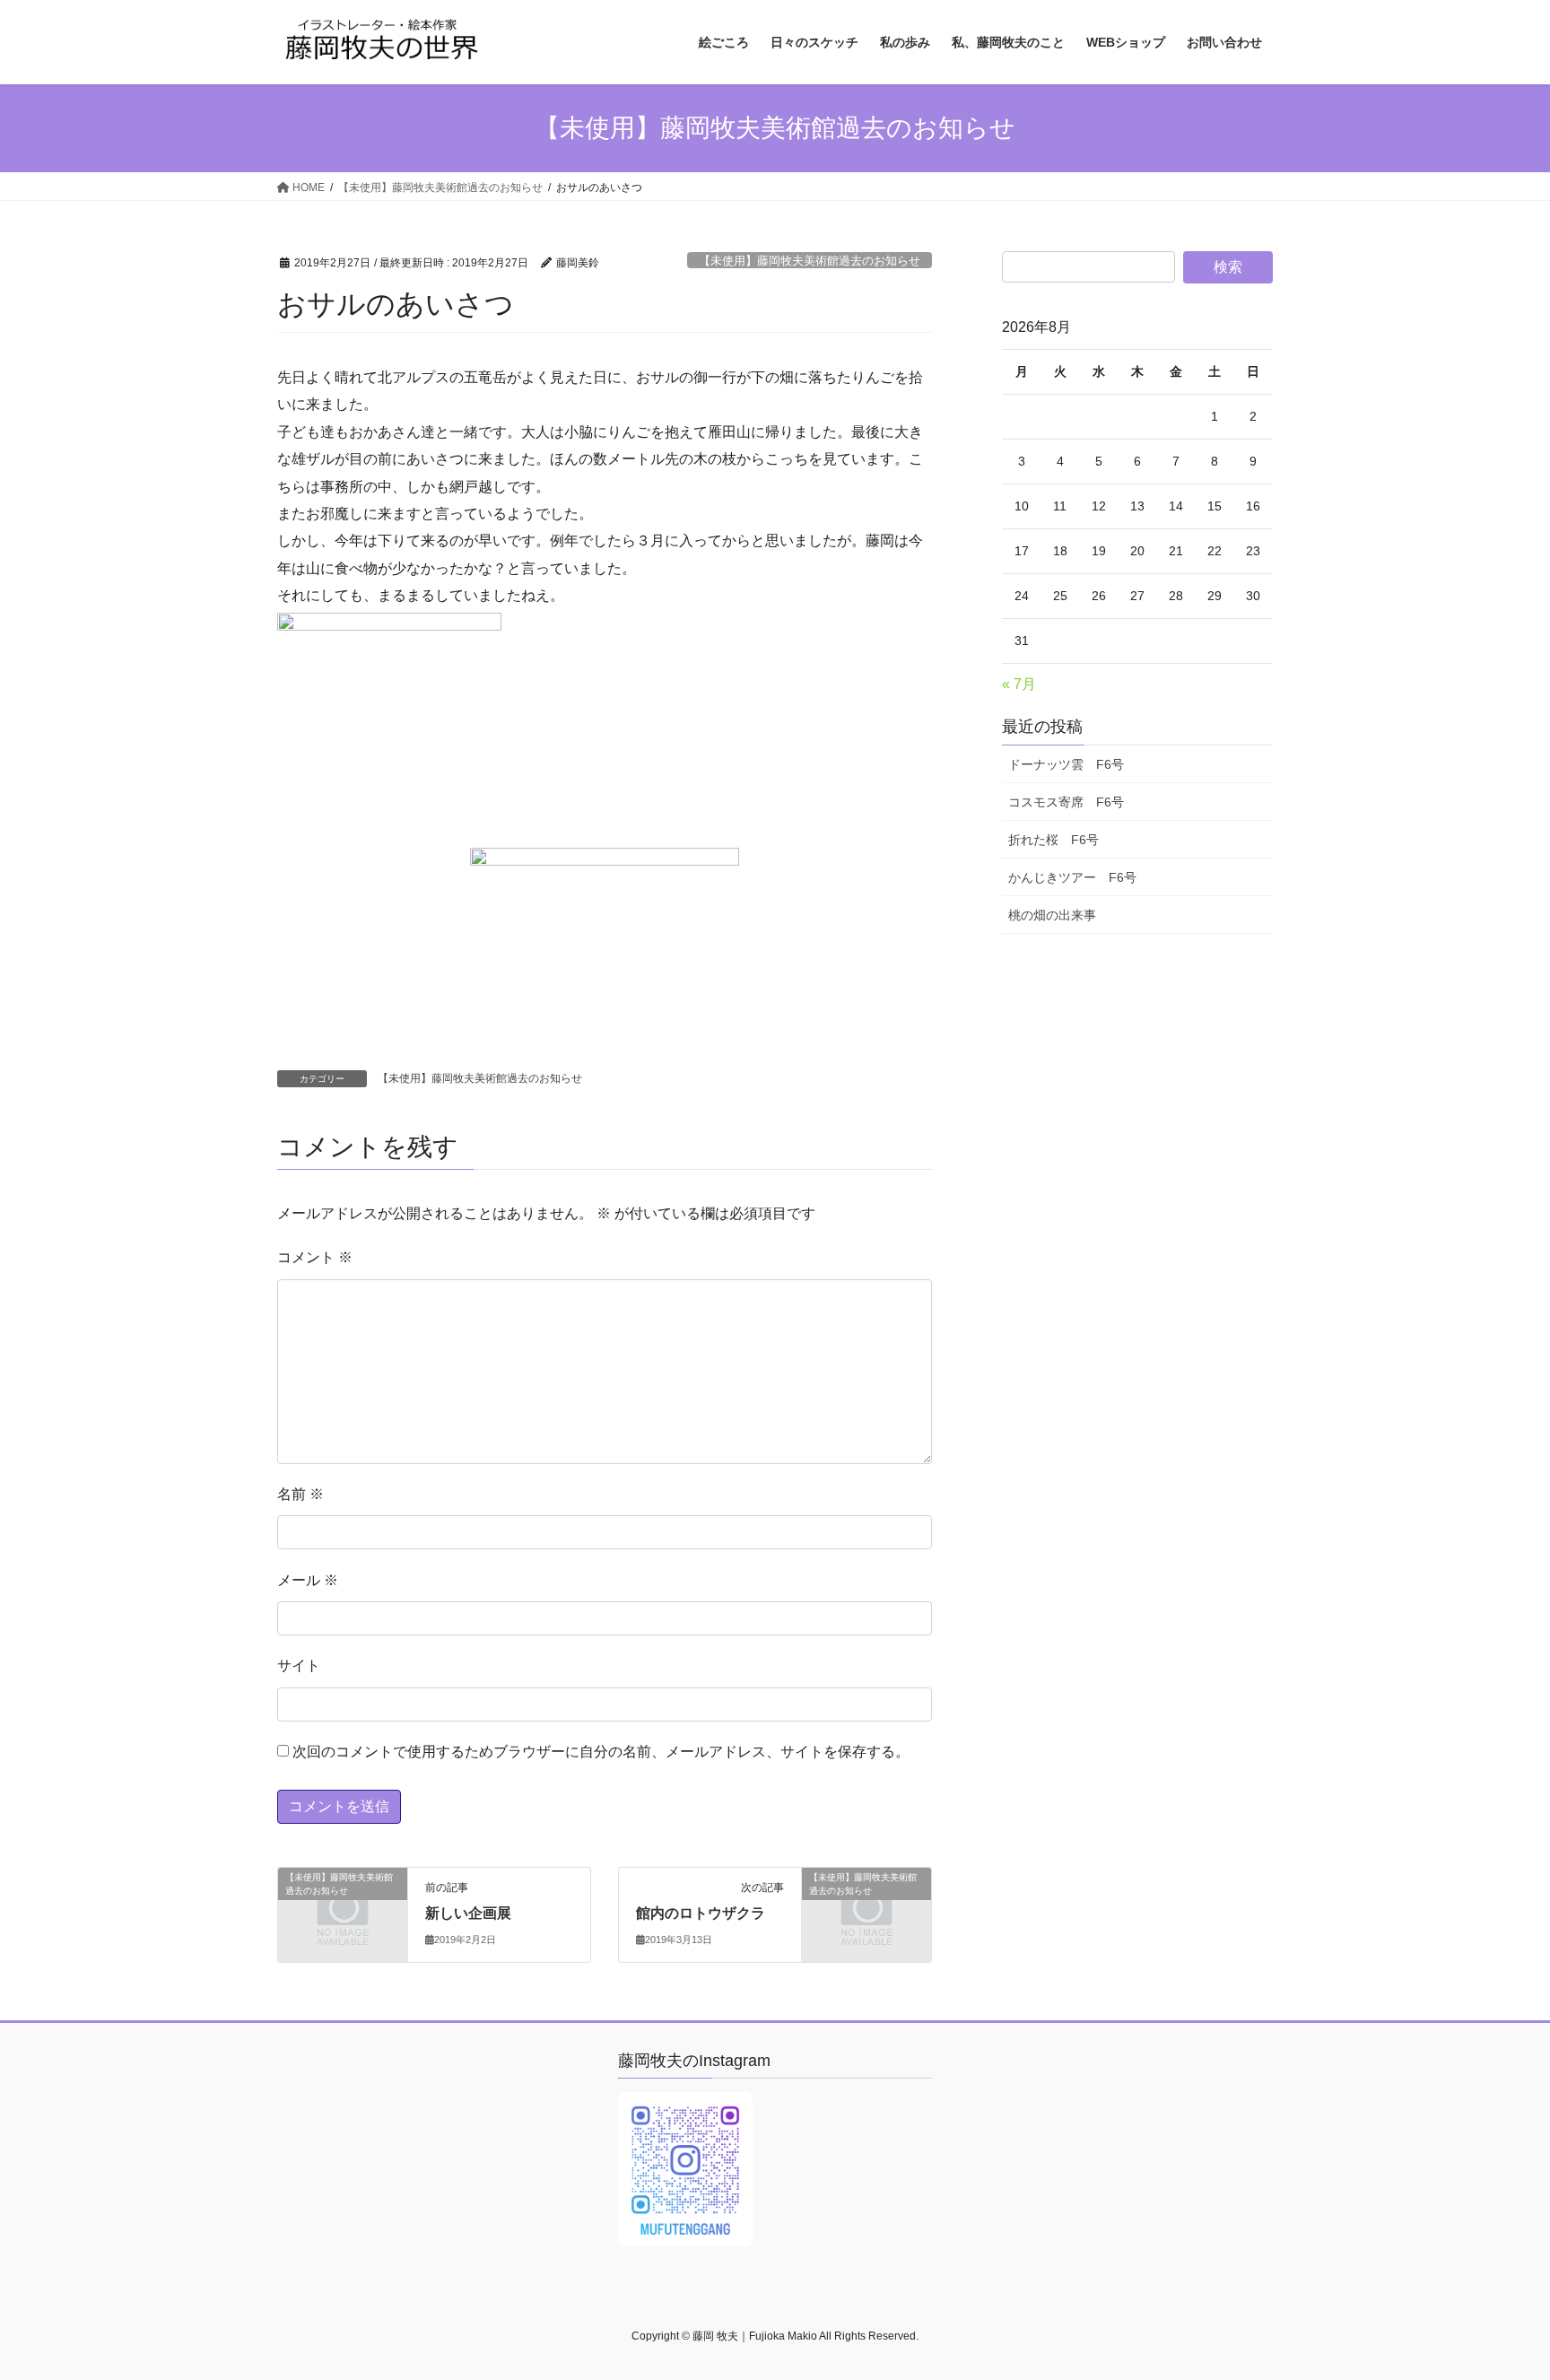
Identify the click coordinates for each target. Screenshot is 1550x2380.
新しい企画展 (468, 1913)
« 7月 (1019, 684)
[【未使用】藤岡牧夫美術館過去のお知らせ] (343, 1907)
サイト (299, 1665)
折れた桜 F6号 (1054, 840)
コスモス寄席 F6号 (1066, 802)
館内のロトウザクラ (701, 1913)
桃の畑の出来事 (1052, 915)
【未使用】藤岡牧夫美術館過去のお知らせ (810, 261)
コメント (315, 1257)
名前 (300, 1494)
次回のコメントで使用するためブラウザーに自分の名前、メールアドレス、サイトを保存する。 (601, 1752)
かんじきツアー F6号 (1072, 877)
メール (308, 1580)
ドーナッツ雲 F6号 (1066, 764)
